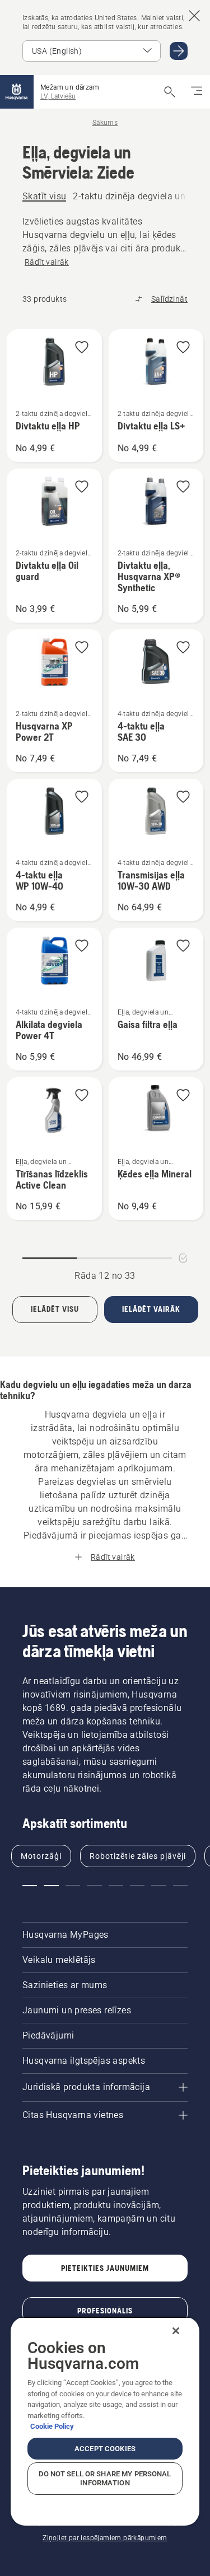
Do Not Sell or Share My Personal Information (105, 2478)
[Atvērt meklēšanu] (170, 92)
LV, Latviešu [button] (58, 96)
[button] (82, 348)
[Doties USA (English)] (179, 51)
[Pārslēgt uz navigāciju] (197, 92)
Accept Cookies (105, 2449)
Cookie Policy (52, 2426)
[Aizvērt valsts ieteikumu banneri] (194, 16)
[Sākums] (17, 92)
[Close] (176, 2331)
